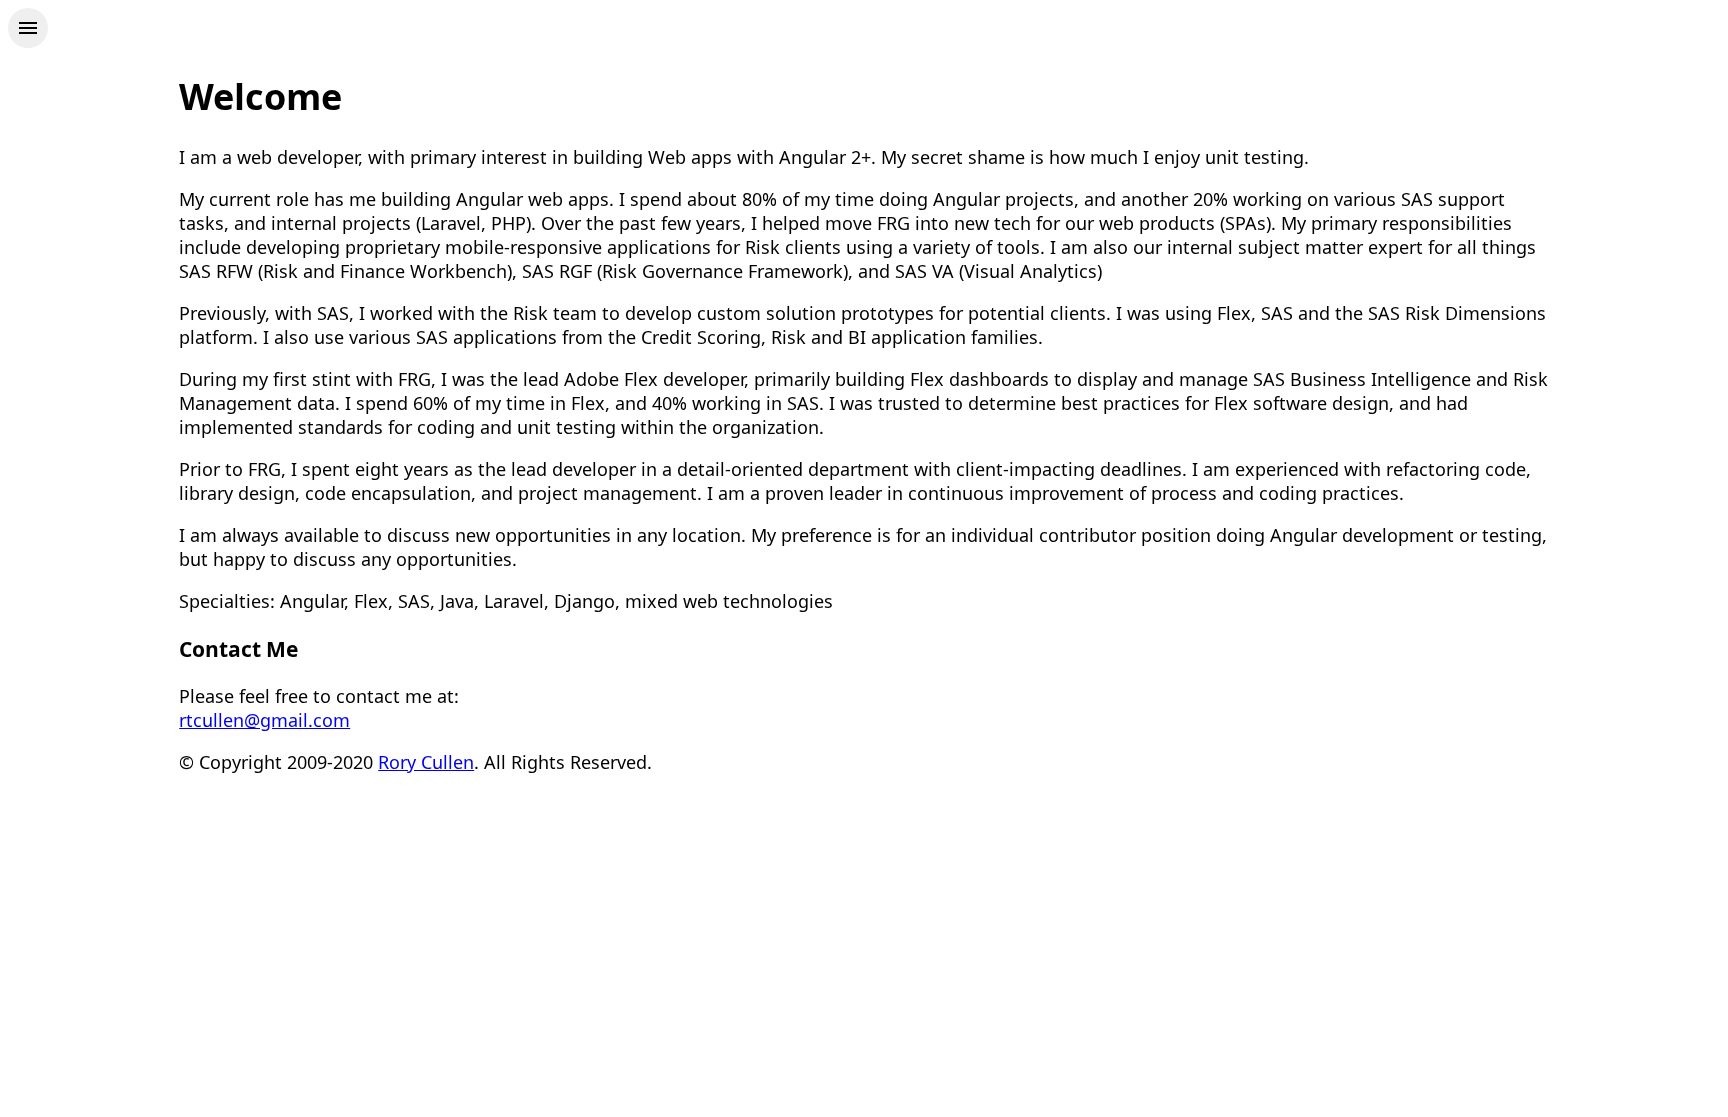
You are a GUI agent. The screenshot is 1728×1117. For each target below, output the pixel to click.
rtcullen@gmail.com (264, 720)
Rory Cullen (426, 762)
